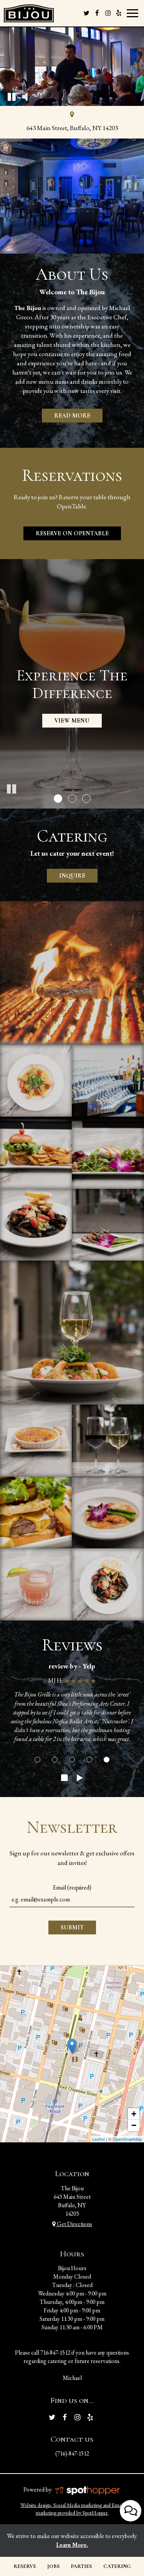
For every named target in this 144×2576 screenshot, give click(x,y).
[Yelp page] (119, 13)
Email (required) (72, 1887)
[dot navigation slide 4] (89, 1760)
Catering (117, 2566)
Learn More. (72, 2545)
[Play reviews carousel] (80, 1778)
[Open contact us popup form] (131, 2511)
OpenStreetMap (127, 2139)
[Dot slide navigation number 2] (72, 799)
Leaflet (98, 2139)
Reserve (25, 2566)
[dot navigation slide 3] (72, 1760)
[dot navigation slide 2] (55, 1760)
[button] (12, 96)
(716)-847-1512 (72, 2453)
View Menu (72, 721)
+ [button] (134, 2114)
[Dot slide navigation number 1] (58, 799)
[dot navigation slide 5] (107, 1760)
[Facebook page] (97, 13)
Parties (81, 2566)
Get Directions (74, 2224)
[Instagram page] (108, 13)
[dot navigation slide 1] (37, 1760)
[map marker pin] (72, 116)
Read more (66, 417)
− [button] (134, 2125)
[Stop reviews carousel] (65, 1778)
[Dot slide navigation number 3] (86, 799)
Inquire (66, 876)
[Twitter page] (86, 13)
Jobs (53, 2566)
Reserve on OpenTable (66, 535)
